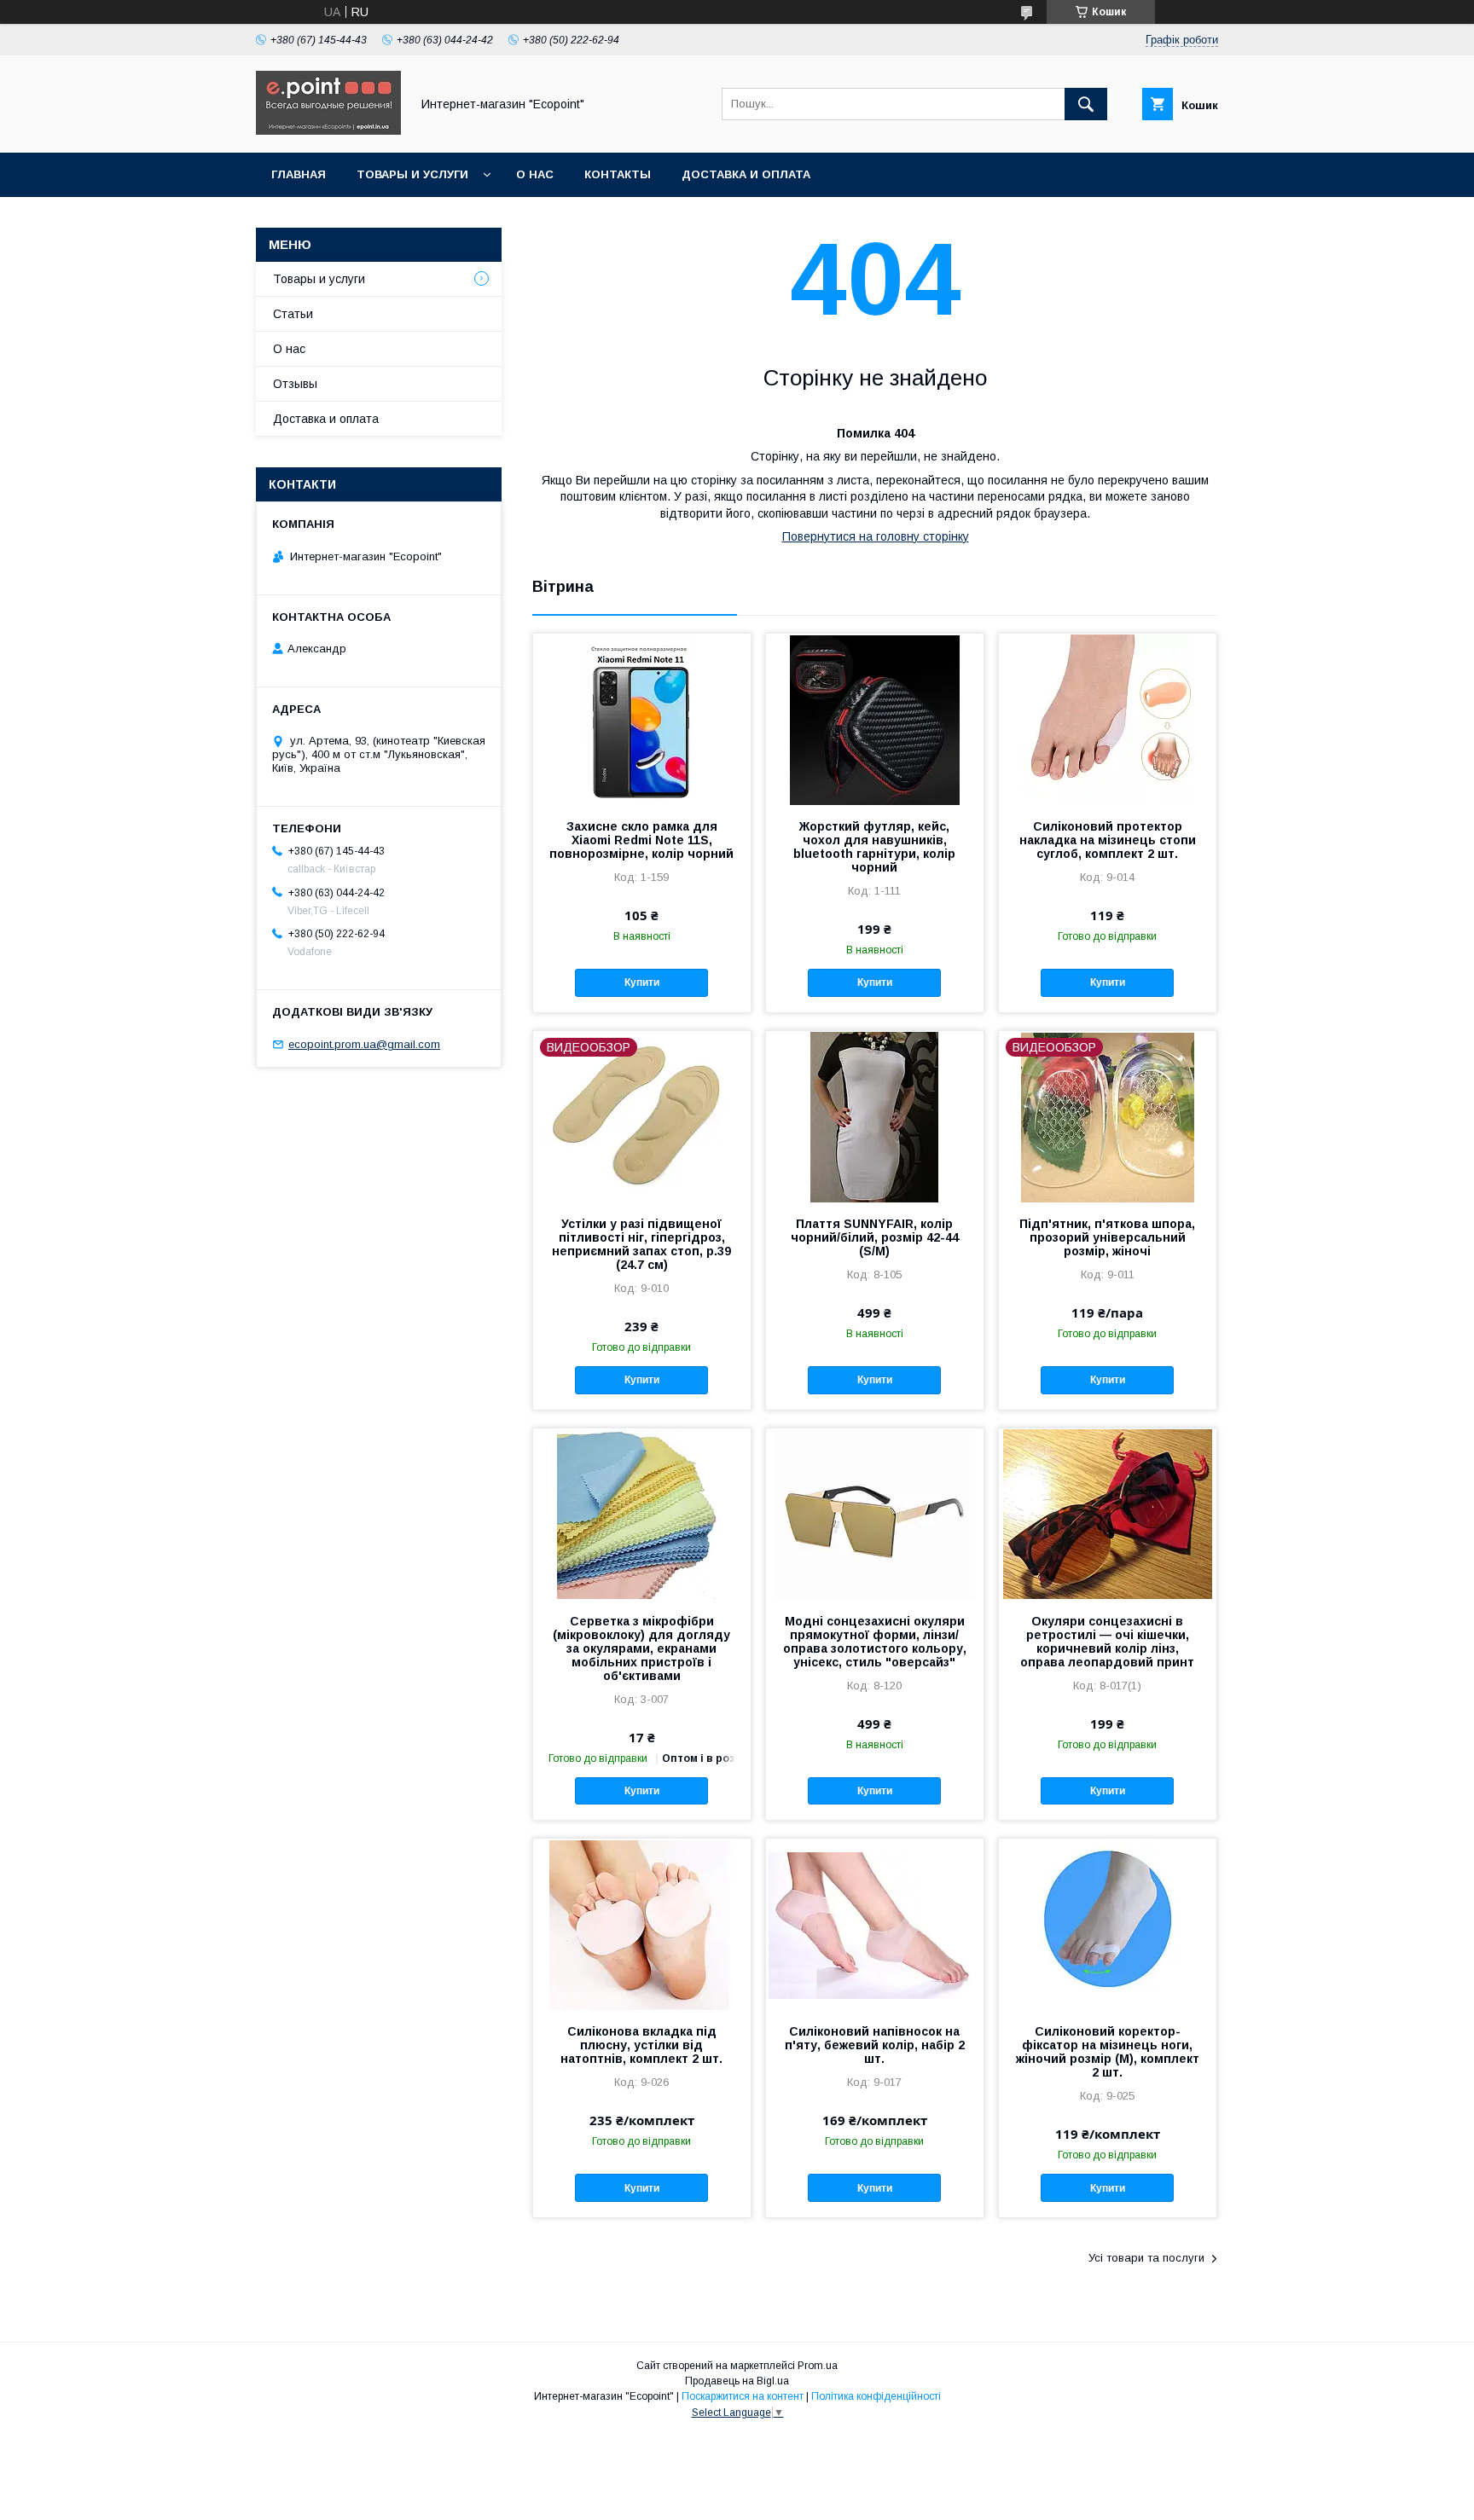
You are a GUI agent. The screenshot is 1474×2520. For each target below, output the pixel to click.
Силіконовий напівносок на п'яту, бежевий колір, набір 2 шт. (875, 2045)
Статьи (293, 314)
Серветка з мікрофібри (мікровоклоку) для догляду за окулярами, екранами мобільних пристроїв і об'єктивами (641, 1648)
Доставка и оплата (746, 174)
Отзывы (295, 384)
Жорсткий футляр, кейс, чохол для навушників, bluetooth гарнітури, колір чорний (874, 847)
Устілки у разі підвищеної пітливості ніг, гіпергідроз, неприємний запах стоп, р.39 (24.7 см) (641, 1244)
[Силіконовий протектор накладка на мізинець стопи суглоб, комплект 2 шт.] (1108, 719)
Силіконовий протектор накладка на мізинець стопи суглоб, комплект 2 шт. (1108, 840)
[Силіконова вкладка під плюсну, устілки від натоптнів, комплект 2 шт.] (642, 1924)
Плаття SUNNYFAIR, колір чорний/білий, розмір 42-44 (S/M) (875, 1237)
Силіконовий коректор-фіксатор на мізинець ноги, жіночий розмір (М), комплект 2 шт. (1108, 2052)
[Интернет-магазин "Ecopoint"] (328, 130)
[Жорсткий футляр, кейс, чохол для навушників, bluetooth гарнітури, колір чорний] (875, 719)
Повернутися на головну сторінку (876, 536)
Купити (642, 982)
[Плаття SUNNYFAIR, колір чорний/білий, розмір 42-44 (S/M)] (875, 1116)
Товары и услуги (412, 174)
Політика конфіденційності (876, 2396)
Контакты (618, 174)
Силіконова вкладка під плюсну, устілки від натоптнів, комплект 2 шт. (641, 2045)
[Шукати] (1086, 104)
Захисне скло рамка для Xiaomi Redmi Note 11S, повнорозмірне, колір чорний (641, 840)
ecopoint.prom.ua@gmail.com (364, 1044)
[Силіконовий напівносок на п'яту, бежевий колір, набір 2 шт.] (875, 1924)
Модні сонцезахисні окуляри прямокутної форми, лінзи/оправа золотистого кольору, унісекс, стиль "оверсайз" (875, 1642)
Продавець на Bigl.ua (737, 2381)
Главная (299, 174)
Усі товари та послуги (1146, 2258)
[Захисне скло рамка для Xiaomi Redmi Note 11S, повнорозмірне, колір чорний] (642, 719)
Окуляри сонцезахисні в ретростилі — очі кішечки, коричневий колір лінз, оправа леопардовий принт (1107, 1642)
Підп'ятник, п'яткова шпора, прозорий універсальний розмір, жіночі (1107, 1237)
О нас (535, 174)
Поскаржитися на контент (743, 2396)
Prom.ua (818, 2366)
